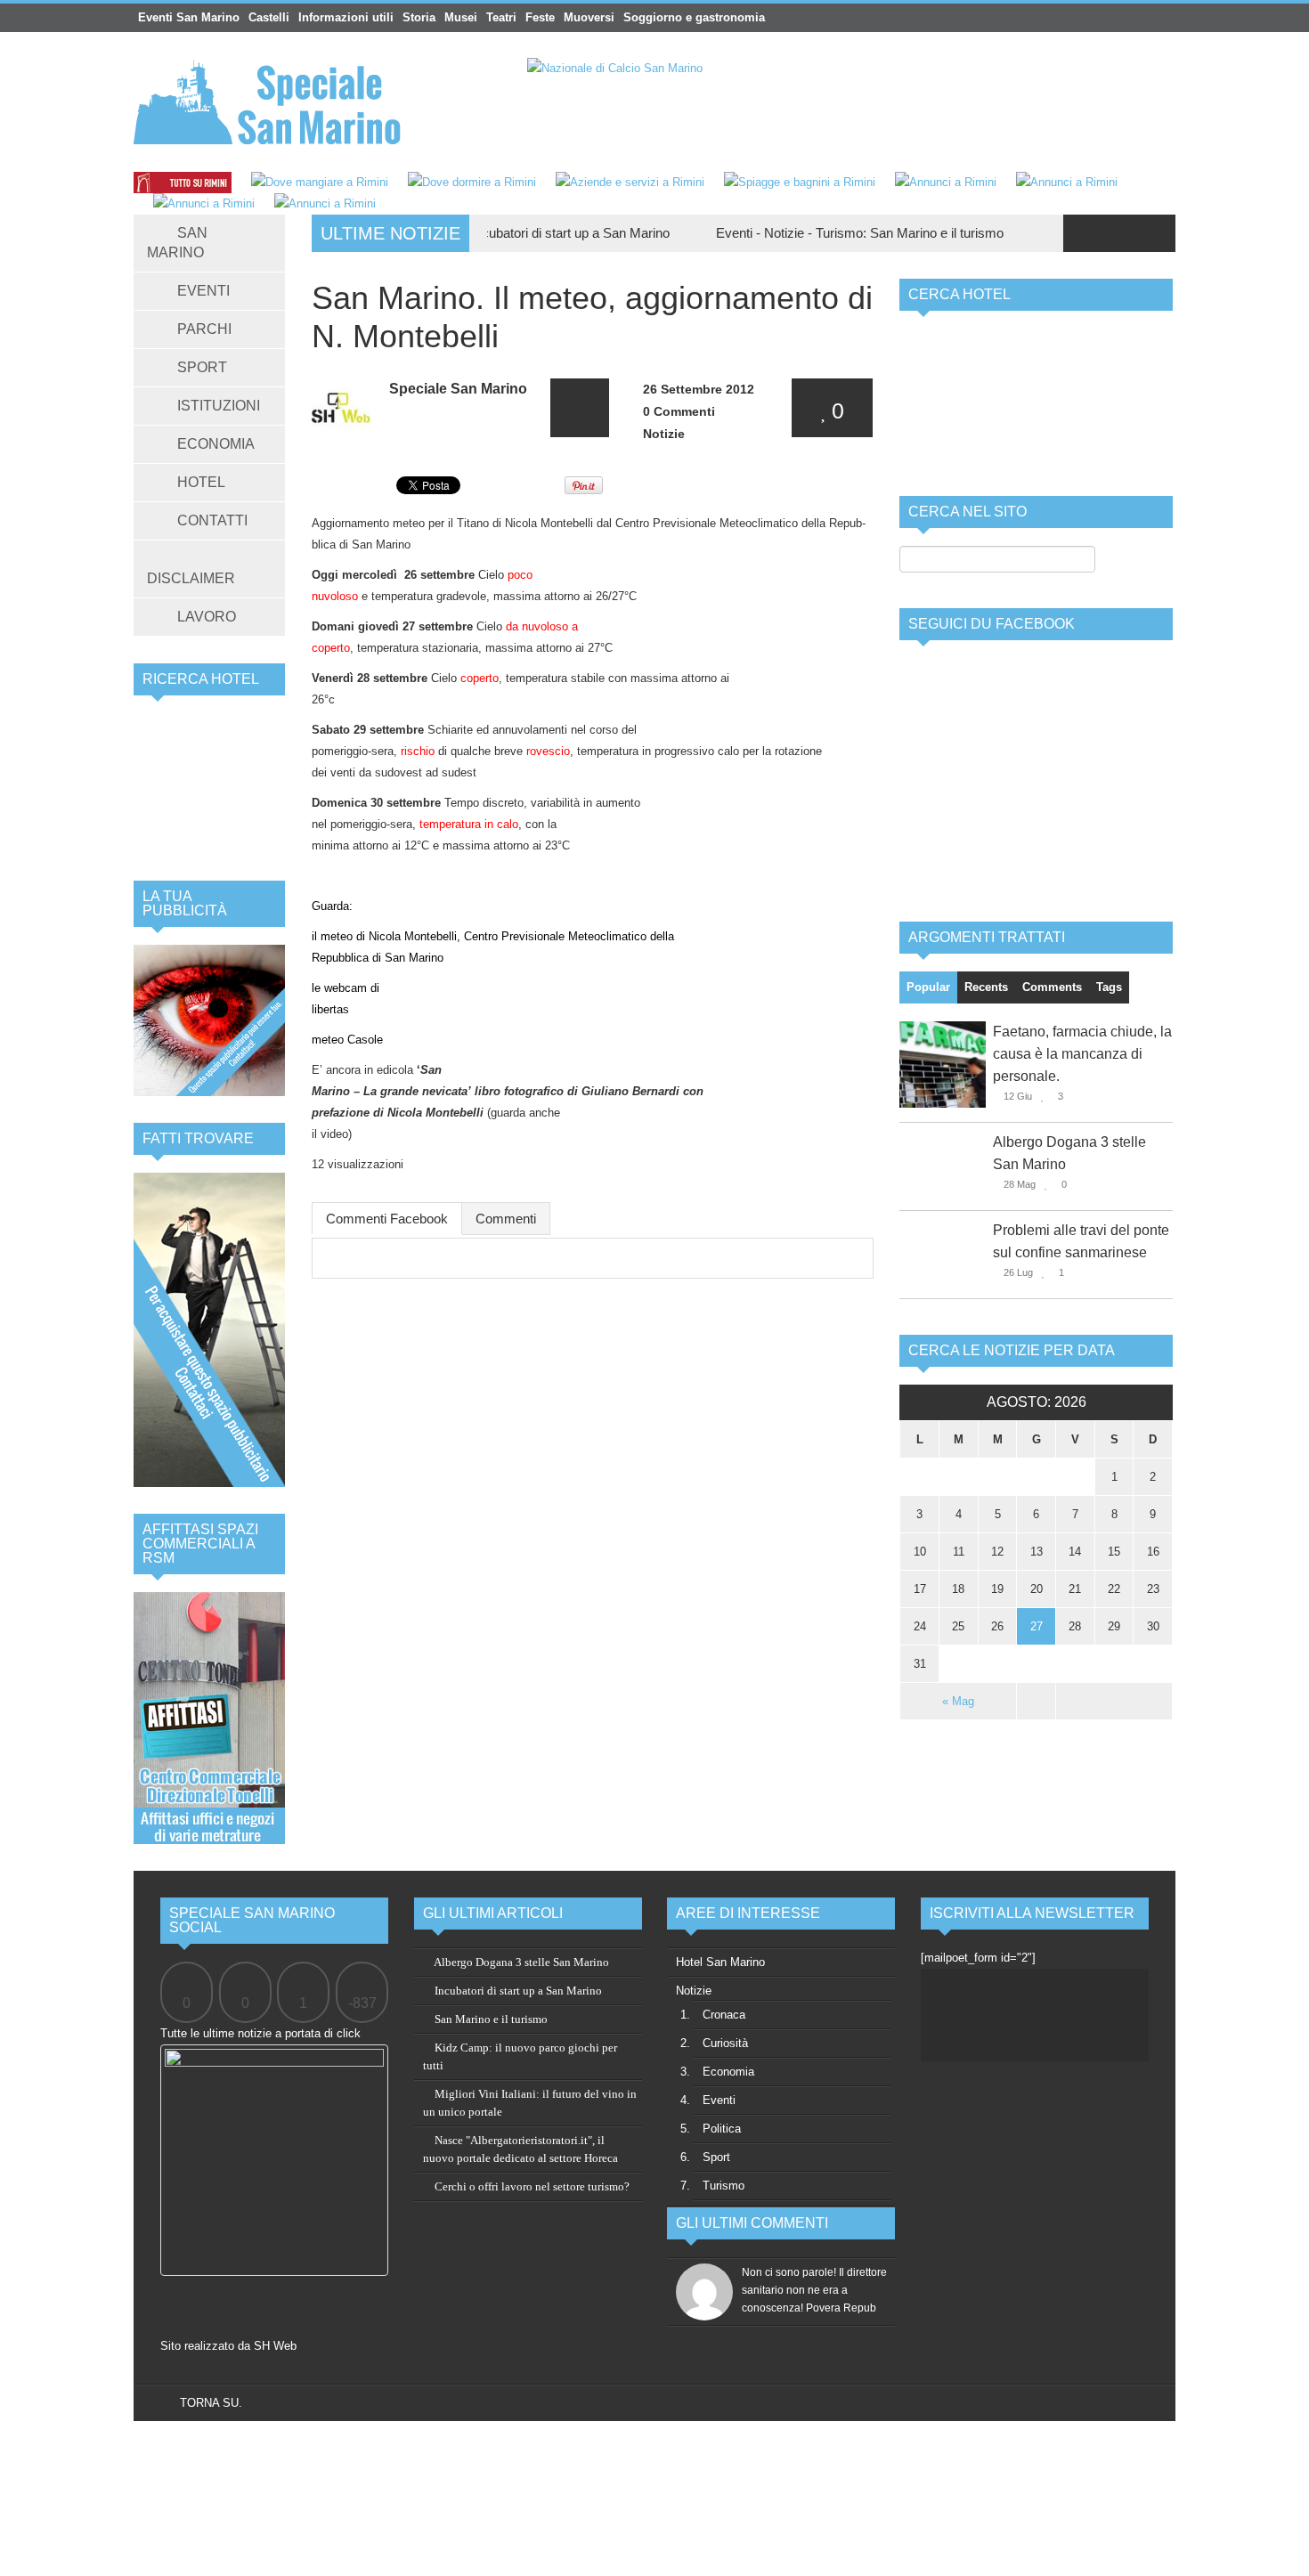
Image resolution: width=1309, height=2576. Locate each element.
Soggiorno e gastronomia (694, 17)
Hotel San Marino (720, 1962)
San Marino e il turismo (876, 233)
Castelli (269, 17)
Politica (722, 2129)
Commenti (506, 1219)
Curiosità (725, 2043)
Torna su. (209, 2403)
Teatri (501, 17)
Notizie (724, 233)
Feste (540, 17)
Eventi (203, 291)
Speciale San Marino (458, 389)
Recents (986, 987)
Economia (216, 444)
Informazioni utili (346, 17)
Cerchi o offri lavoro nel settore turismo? (531, 2186)
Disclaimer (191, 578)
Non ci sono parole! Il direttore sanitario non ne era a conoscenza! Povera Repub (814, 2290)
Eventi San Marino (189, 17)
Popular (928, 987)
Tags (1109, 987)
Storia (419, 17)
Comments (1052, 987)
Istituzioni (219, 406)
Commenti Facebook (387, 1219)
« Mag (958, 1701)
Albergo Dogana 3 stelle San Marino (520, 1962)
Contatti (212, 520)
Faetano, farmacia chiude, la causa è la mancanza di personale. (1082, 1054)
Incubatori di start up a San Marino (510, 233)
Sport (202, 367)
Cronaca (724, 2015)
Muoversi (589, 17)
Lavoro (207, 617)
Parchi (204, 329)
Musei (461, 17)
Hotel (201, 482)
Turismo (779, 233)
